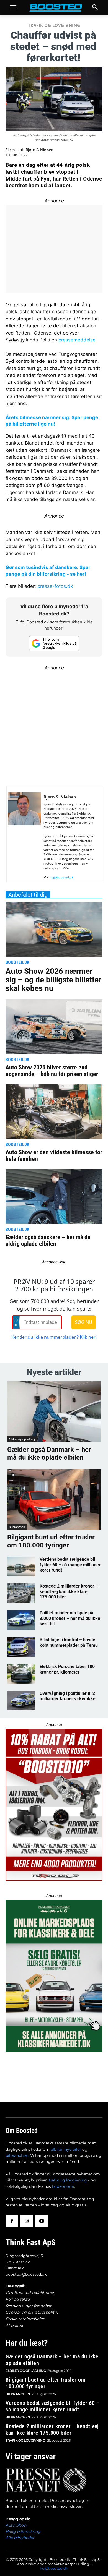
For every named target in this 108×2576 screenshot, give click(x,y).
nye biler (73, 2149)
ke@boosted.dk (54, 2568)
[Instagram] (27, 2221)
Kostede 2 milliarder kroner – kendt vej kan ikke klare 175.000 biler (69, 1591)
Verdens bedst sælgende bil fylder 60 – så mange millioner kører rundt (70, 1564)
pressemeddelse (77, 340)
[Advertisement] (54, 725)
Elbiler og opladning (22, 1439)
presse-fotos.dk (55, 586)
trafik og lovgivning (68, 2180)
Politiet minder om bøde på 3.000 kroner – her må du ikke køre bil (70, 1618)
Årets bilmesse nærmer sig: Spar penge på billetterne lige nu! (52, 421)
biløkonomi (63, 2186)
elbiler (57, 2149)
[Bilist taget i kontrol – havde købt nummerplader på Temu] (21, 1647)
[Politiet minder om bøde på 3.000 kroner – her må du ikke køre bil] (21, 1620)
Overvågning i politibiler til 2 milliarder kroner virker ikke (68, 1696)
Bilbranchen (17, 1527)
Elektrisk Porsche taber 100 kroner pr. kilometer (67, 1669)
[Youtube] (42, 2221)
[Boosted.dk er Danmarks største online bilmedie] (54, 8)
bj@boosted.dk (62, 877)
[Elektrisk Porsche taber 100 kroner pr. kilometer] (21, 1674)
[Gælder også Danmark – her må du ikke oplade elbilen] (54, 1412)
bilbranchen (17, 2155)
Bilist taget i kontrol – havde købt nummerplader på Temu (69, 1642)
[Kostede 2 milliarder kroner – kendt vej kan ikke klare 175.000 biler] (21, 1593)
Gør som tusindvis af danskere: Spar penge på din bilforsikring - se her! (48, 571)
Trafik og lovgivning (54, 25)
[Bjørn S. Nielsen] (24, 837)
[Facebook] (12, 2221)
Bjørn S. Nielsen (40, 150)
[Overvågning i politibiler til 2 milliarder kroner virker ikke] (21, 1701)
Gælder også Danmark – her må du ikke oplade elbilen (49, 1454)
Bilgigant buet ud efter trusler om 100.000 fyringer (51, 1541)
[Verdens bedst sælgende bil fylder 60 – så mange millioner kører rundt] (21, 1566)
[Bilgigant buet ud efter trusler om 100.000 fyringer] (54, 1499)
